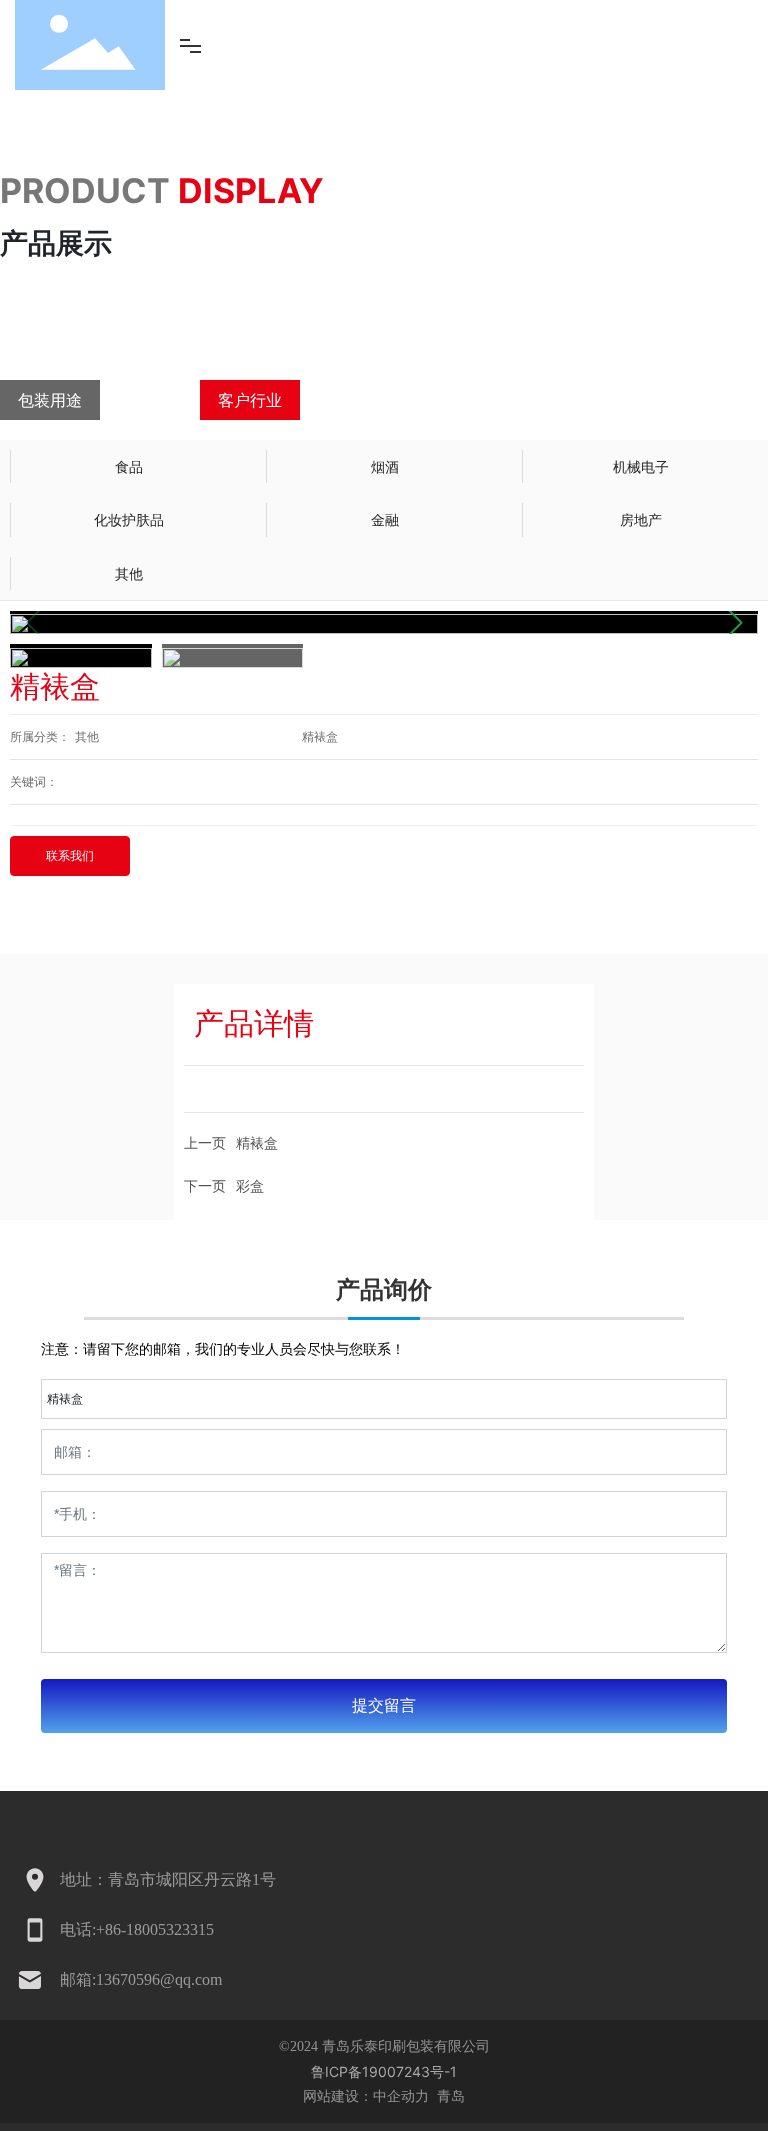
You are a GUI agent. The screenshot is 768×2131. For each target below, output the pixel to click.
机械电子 (641, 466)
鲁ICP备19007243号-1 (384, 2071)
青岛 (449, 2095)
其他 (129, 573)
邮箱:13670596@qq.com (141, 1979)
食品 (129, 466)
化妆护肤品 (129, 519)
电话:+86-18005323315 (137, 1929)
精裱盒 (320, 737)
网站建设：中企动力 (368, 2095)
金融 (385, 519)
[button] (734, 623)
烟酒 (385, 466)
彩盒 (250, 1185)
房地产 (641, 519)
